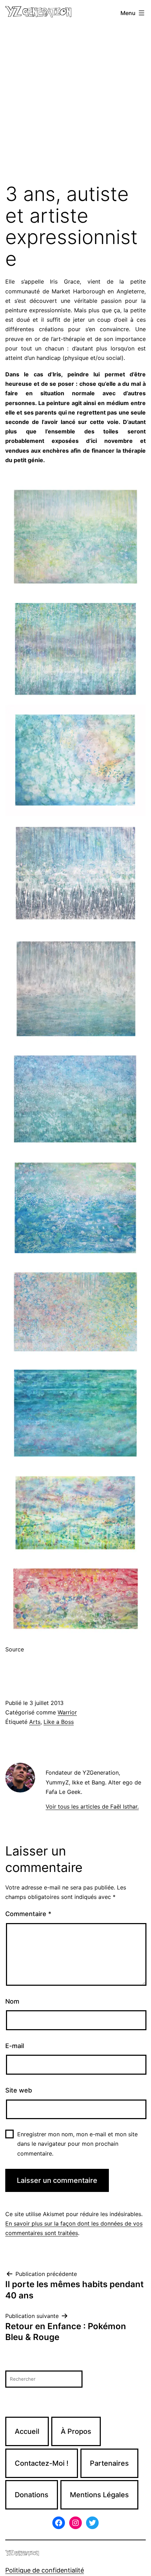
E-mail (15, 2046)
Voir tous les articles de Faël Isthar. (92, 1806)
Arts (35, 1722)
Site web (19, 2090)
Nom (12, 2001)
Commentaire (28, 1914)
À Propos (76, 2431)
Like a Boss (59, 1722)
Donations (32, 2495)
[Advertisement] (75, 105)
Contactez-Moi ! (42, 2463)
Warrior (67, 1712)
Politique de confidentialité (45, 2570)
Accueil (27, 2431)
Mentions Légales (99, 2495)
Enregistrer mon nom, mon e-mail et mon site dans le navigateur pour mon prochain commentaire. (77, 2144)
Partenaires (109, 2463)
